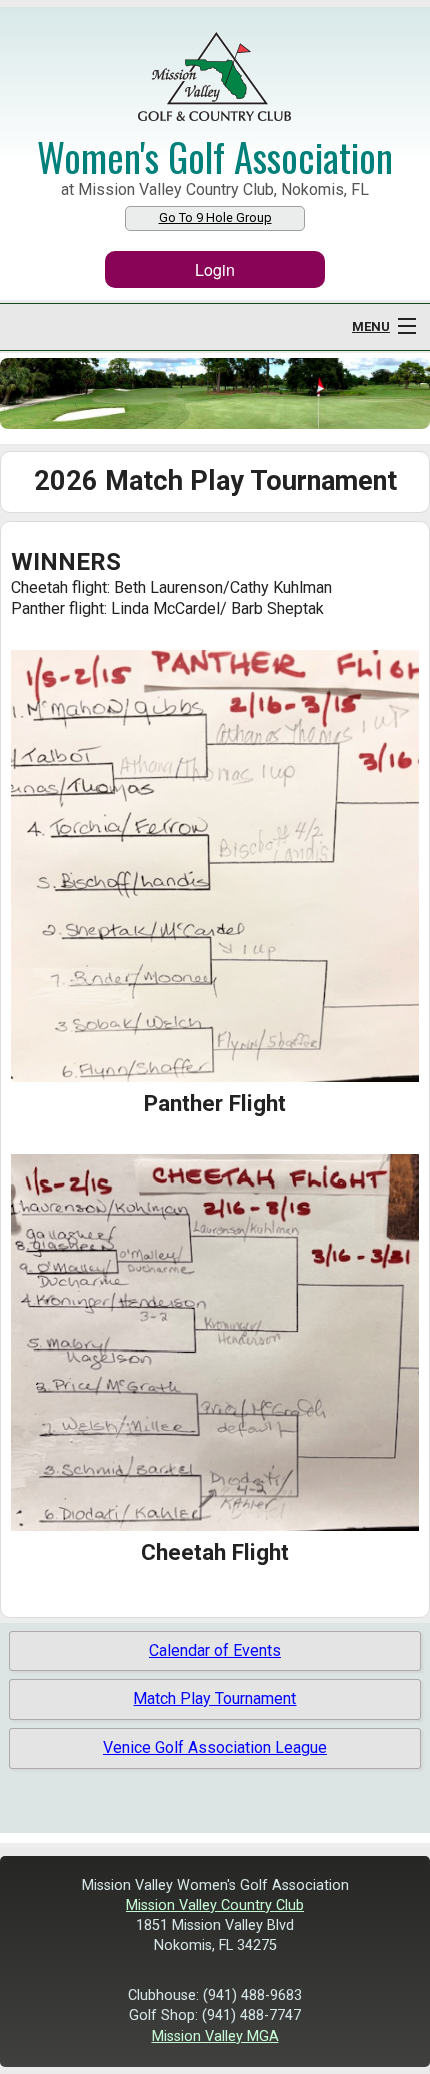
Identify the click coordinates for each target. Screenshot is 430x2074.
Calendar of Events (215, 1650)
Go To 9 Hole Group (215, 217)
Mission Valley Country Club (215, 1905)
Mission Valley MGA (215, 2036)
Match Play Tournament (214, 1698)
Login (215, 269)
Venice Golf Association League (215, 1747)
